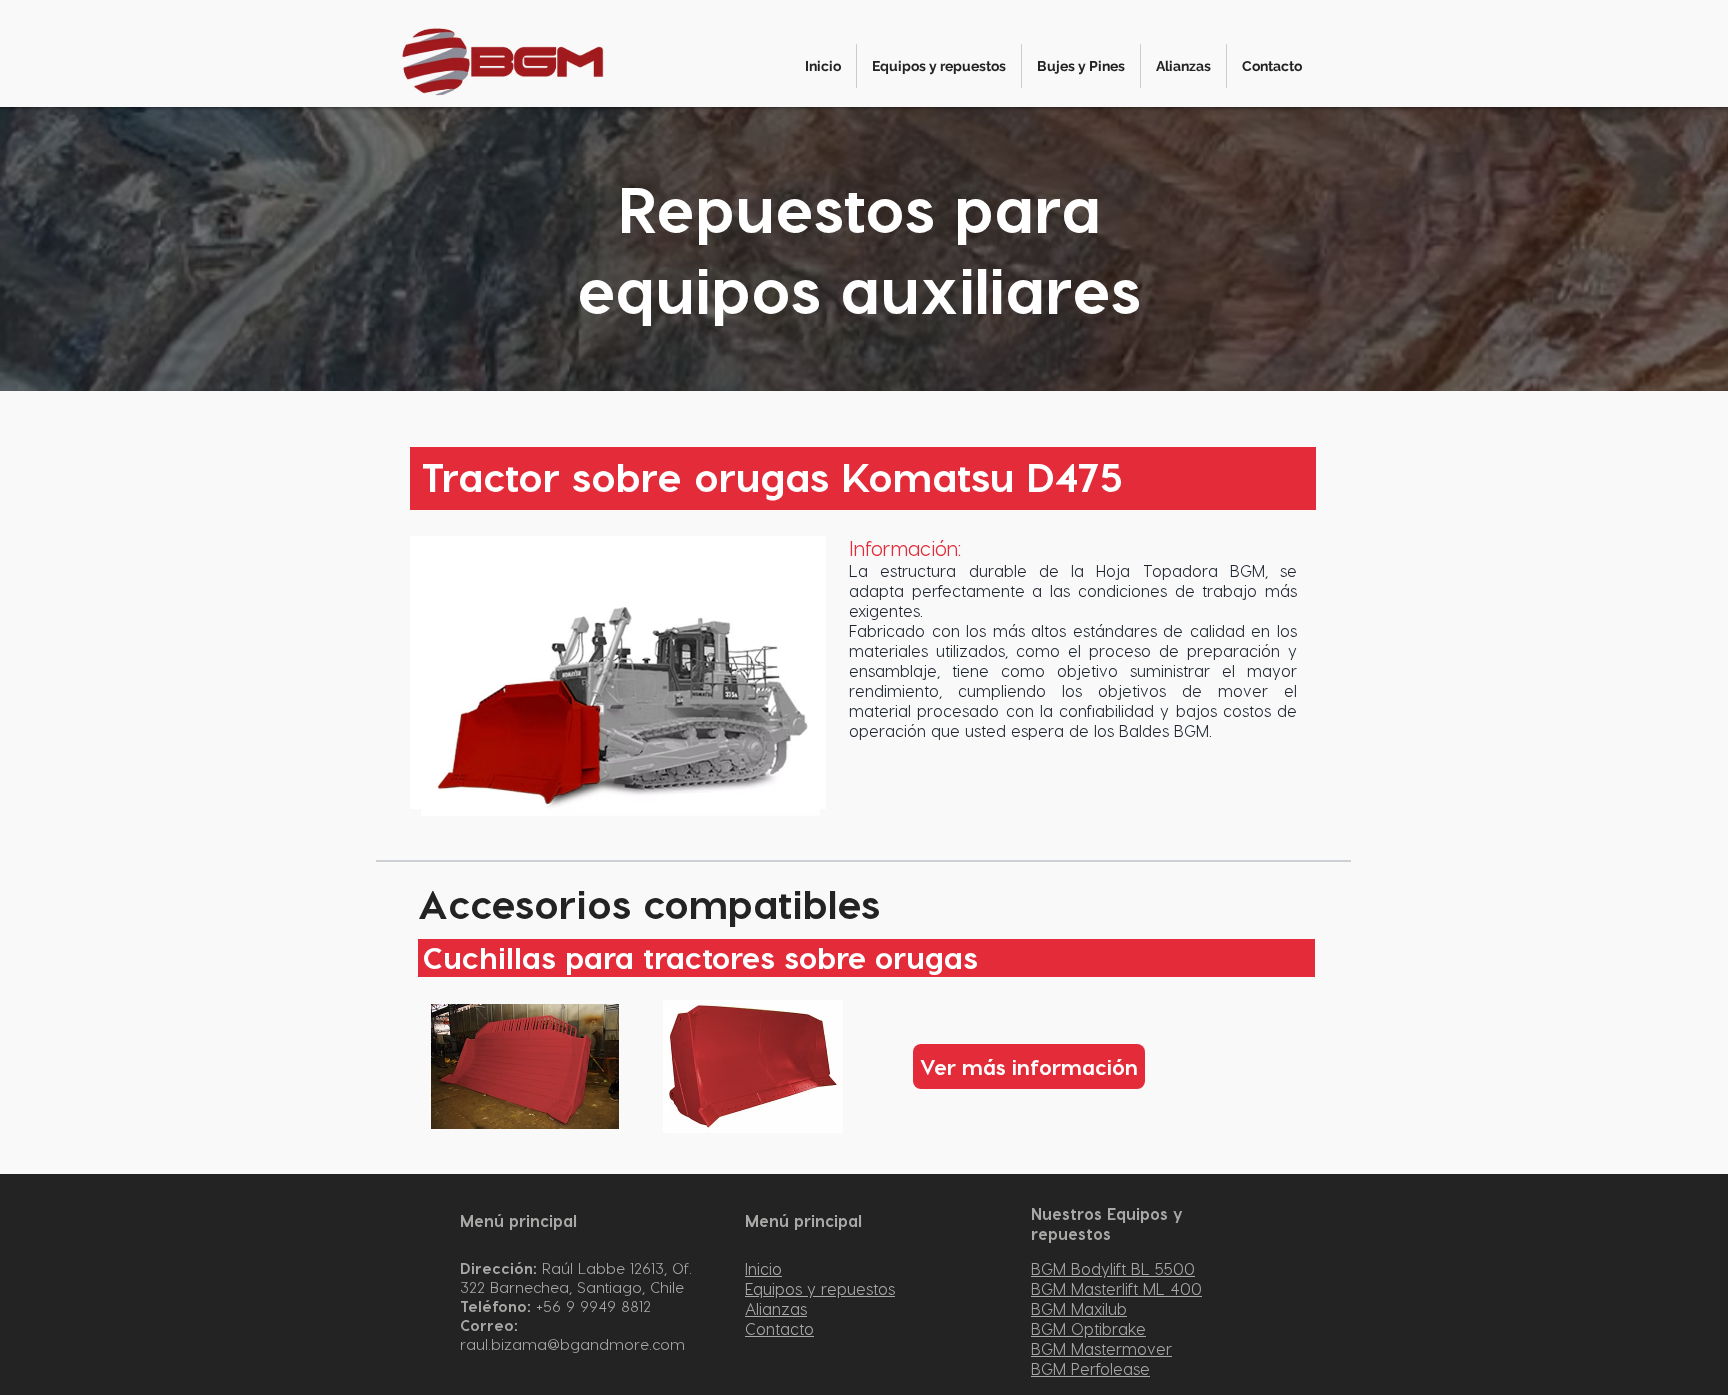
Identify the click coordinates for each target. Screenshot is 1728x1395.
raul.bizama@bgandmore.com (572, 1344)
